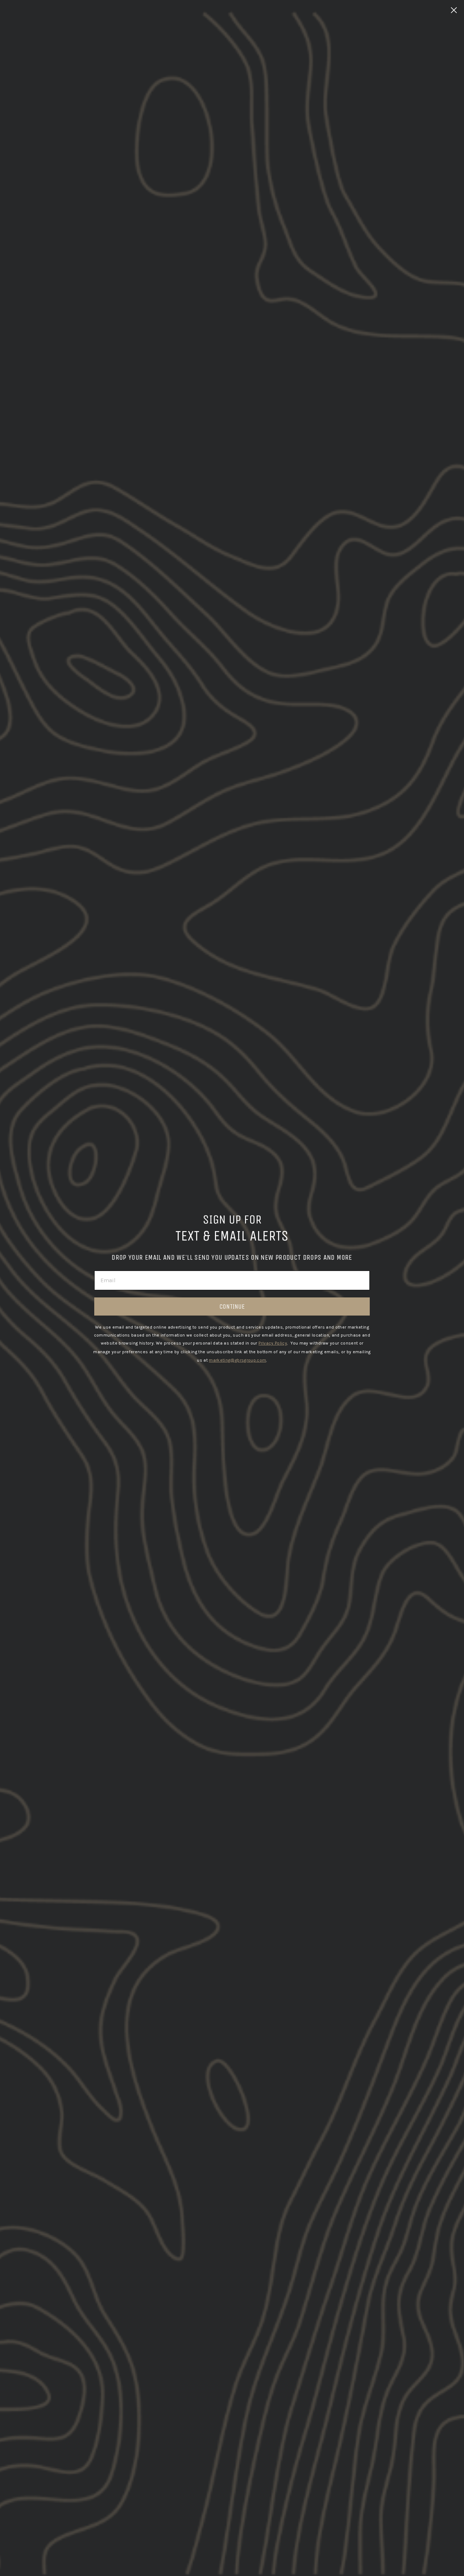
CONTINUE (232, 1306)
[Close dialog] (454, 10)
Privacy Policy (273, 1343)
